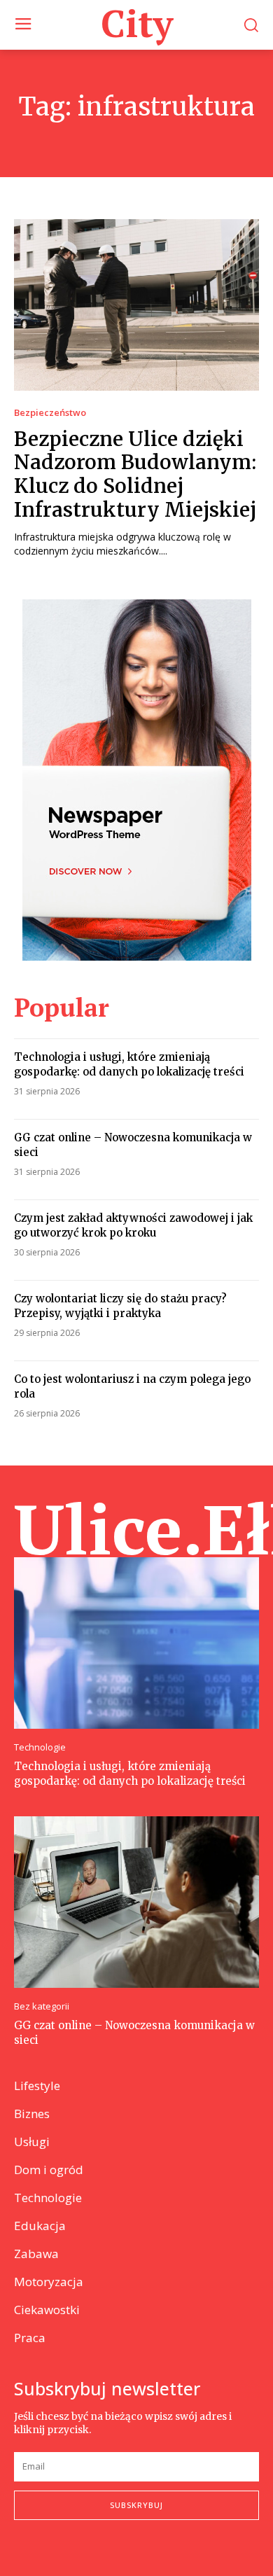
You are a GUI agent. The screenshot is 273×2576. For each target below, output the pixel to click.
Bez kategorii (42, 2006)
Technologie (40, 1747)
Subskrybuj (136, 2505)
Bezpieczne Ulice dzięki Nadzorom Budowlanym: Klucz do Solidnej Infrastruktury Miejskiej (135, 474)
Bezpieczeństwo (50, 413)
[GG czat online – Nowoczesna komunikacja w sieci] (136, 1902)
